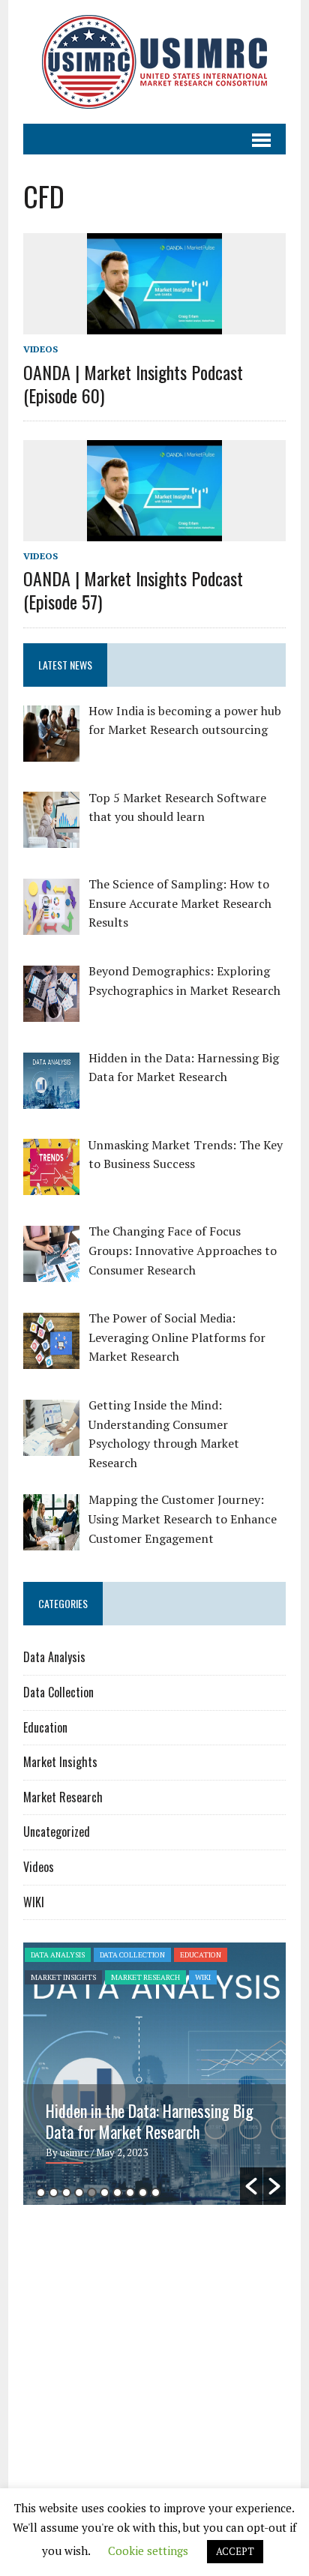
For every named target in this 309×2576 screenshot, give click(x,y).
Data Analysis (54, 1657)
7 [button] (117, 2193)
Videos (40, 349)
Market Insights (60, 1762)
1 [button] (41, 2193)
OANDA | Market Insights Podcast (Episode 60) (133, 383)
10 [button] (156, 2193)
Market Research (63, 1797)
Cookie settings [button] (148, 2551)
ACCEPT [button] (235, 2551)
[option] (155, 2074)
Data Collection (58, 1692)
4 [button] (79, 2193)
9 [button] (143, 2193)
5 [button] (92, 2193)
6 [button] (105, 2193)
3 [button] (66, 2193)
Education (45, 1727)
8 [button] (130, 2193)
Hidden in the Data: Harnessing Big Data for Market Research (150, 2121)
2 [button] (54, 2193)
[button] (251, 2186)
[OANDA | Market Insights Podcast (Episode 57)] (154, 531)
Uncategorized (57, 1832)
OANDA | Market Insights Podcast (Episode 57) (133, 590)
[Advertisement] (149, 2332)
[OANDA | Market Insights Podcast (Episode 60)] (154, 325)
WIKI (34, 1902)
